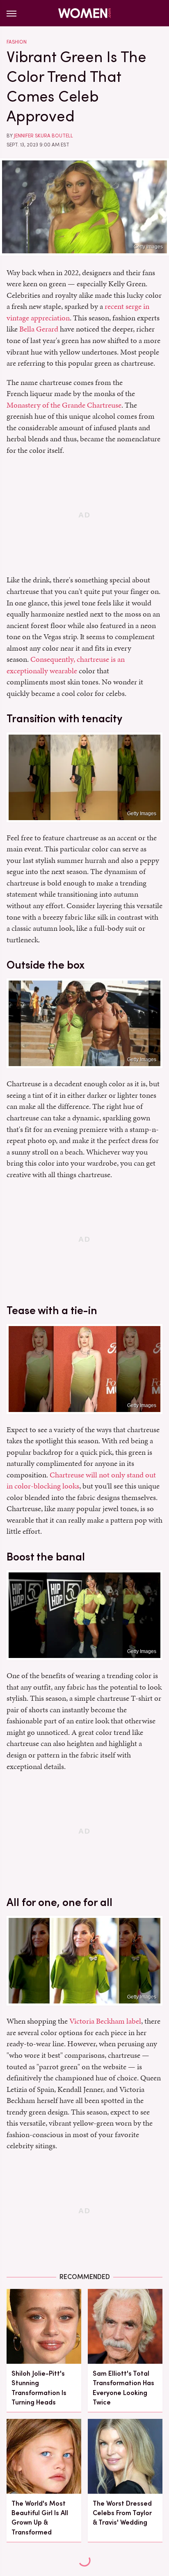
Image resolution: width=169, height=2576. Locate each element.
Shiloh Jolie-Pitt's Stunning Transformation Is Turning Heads (39, 2388)
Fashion (17, 42)
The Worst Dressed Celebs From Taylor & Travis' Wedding (122, 2513)
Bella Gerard (39, 329)
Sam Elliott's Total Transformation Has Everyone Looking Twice (123, 2388)
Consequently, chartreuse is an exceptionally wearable (66, 665)
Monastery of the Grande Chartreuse (64, 405)
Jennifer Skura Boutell (43, 136)
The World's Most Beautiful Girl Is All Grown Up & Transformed (40, 2518)
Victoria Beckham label (105, 2021)
